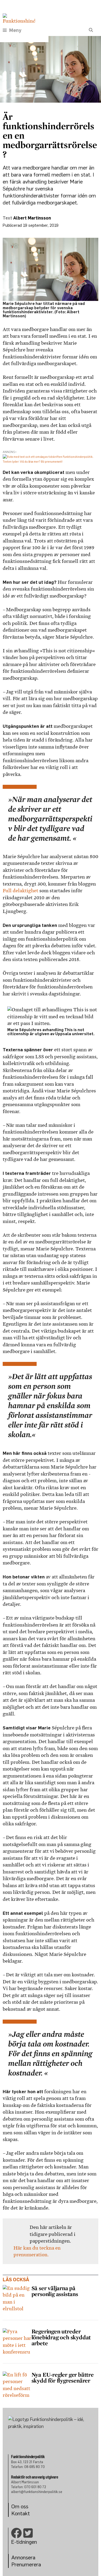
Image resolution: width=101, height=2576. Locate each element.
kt (27, 2513)
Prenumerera (26, 2564)
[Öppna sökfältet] (91, 30)
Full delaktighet (20, 891)
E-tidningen (24, 2542)
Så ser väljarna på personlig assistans (55, 2291)
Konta (18, 2513)
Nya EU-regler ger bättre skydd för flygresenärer (63, 2377)
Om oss (20, 2506)
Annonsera (23, 2557)
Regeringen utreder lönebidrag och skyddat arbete (61, 2337)
